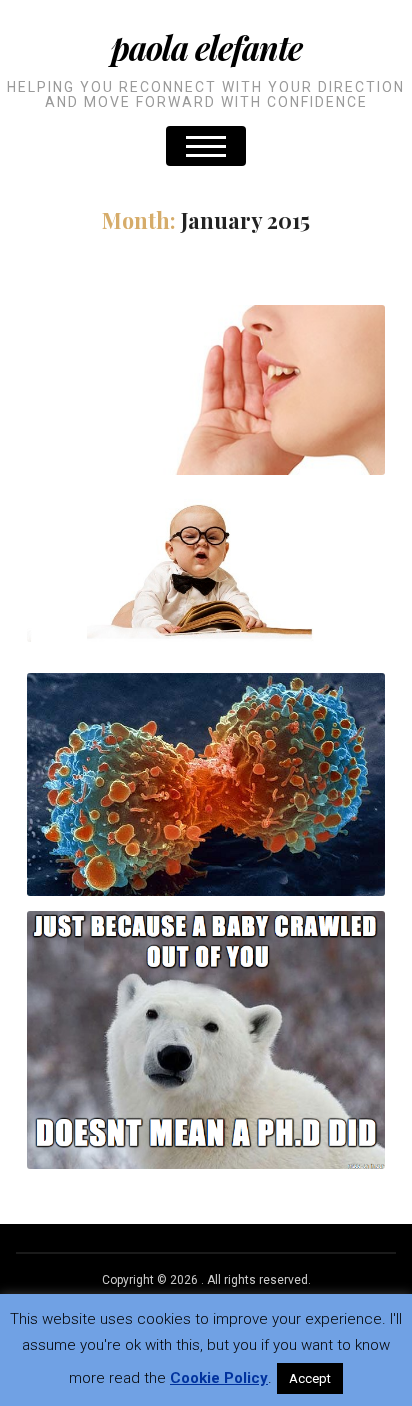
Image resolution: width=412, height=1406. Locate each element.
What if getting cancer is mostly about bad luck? (206, 763)
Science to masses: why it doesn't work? (206, 1018)
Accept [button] (310, 1378)
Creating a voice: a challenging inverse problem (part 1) (206, 368)
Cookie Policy (219, 1378)
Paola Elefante (206, 47)
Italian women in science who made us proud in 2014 (278, 587)
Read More (206, 438)
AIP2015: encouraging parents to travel (206, 545)
